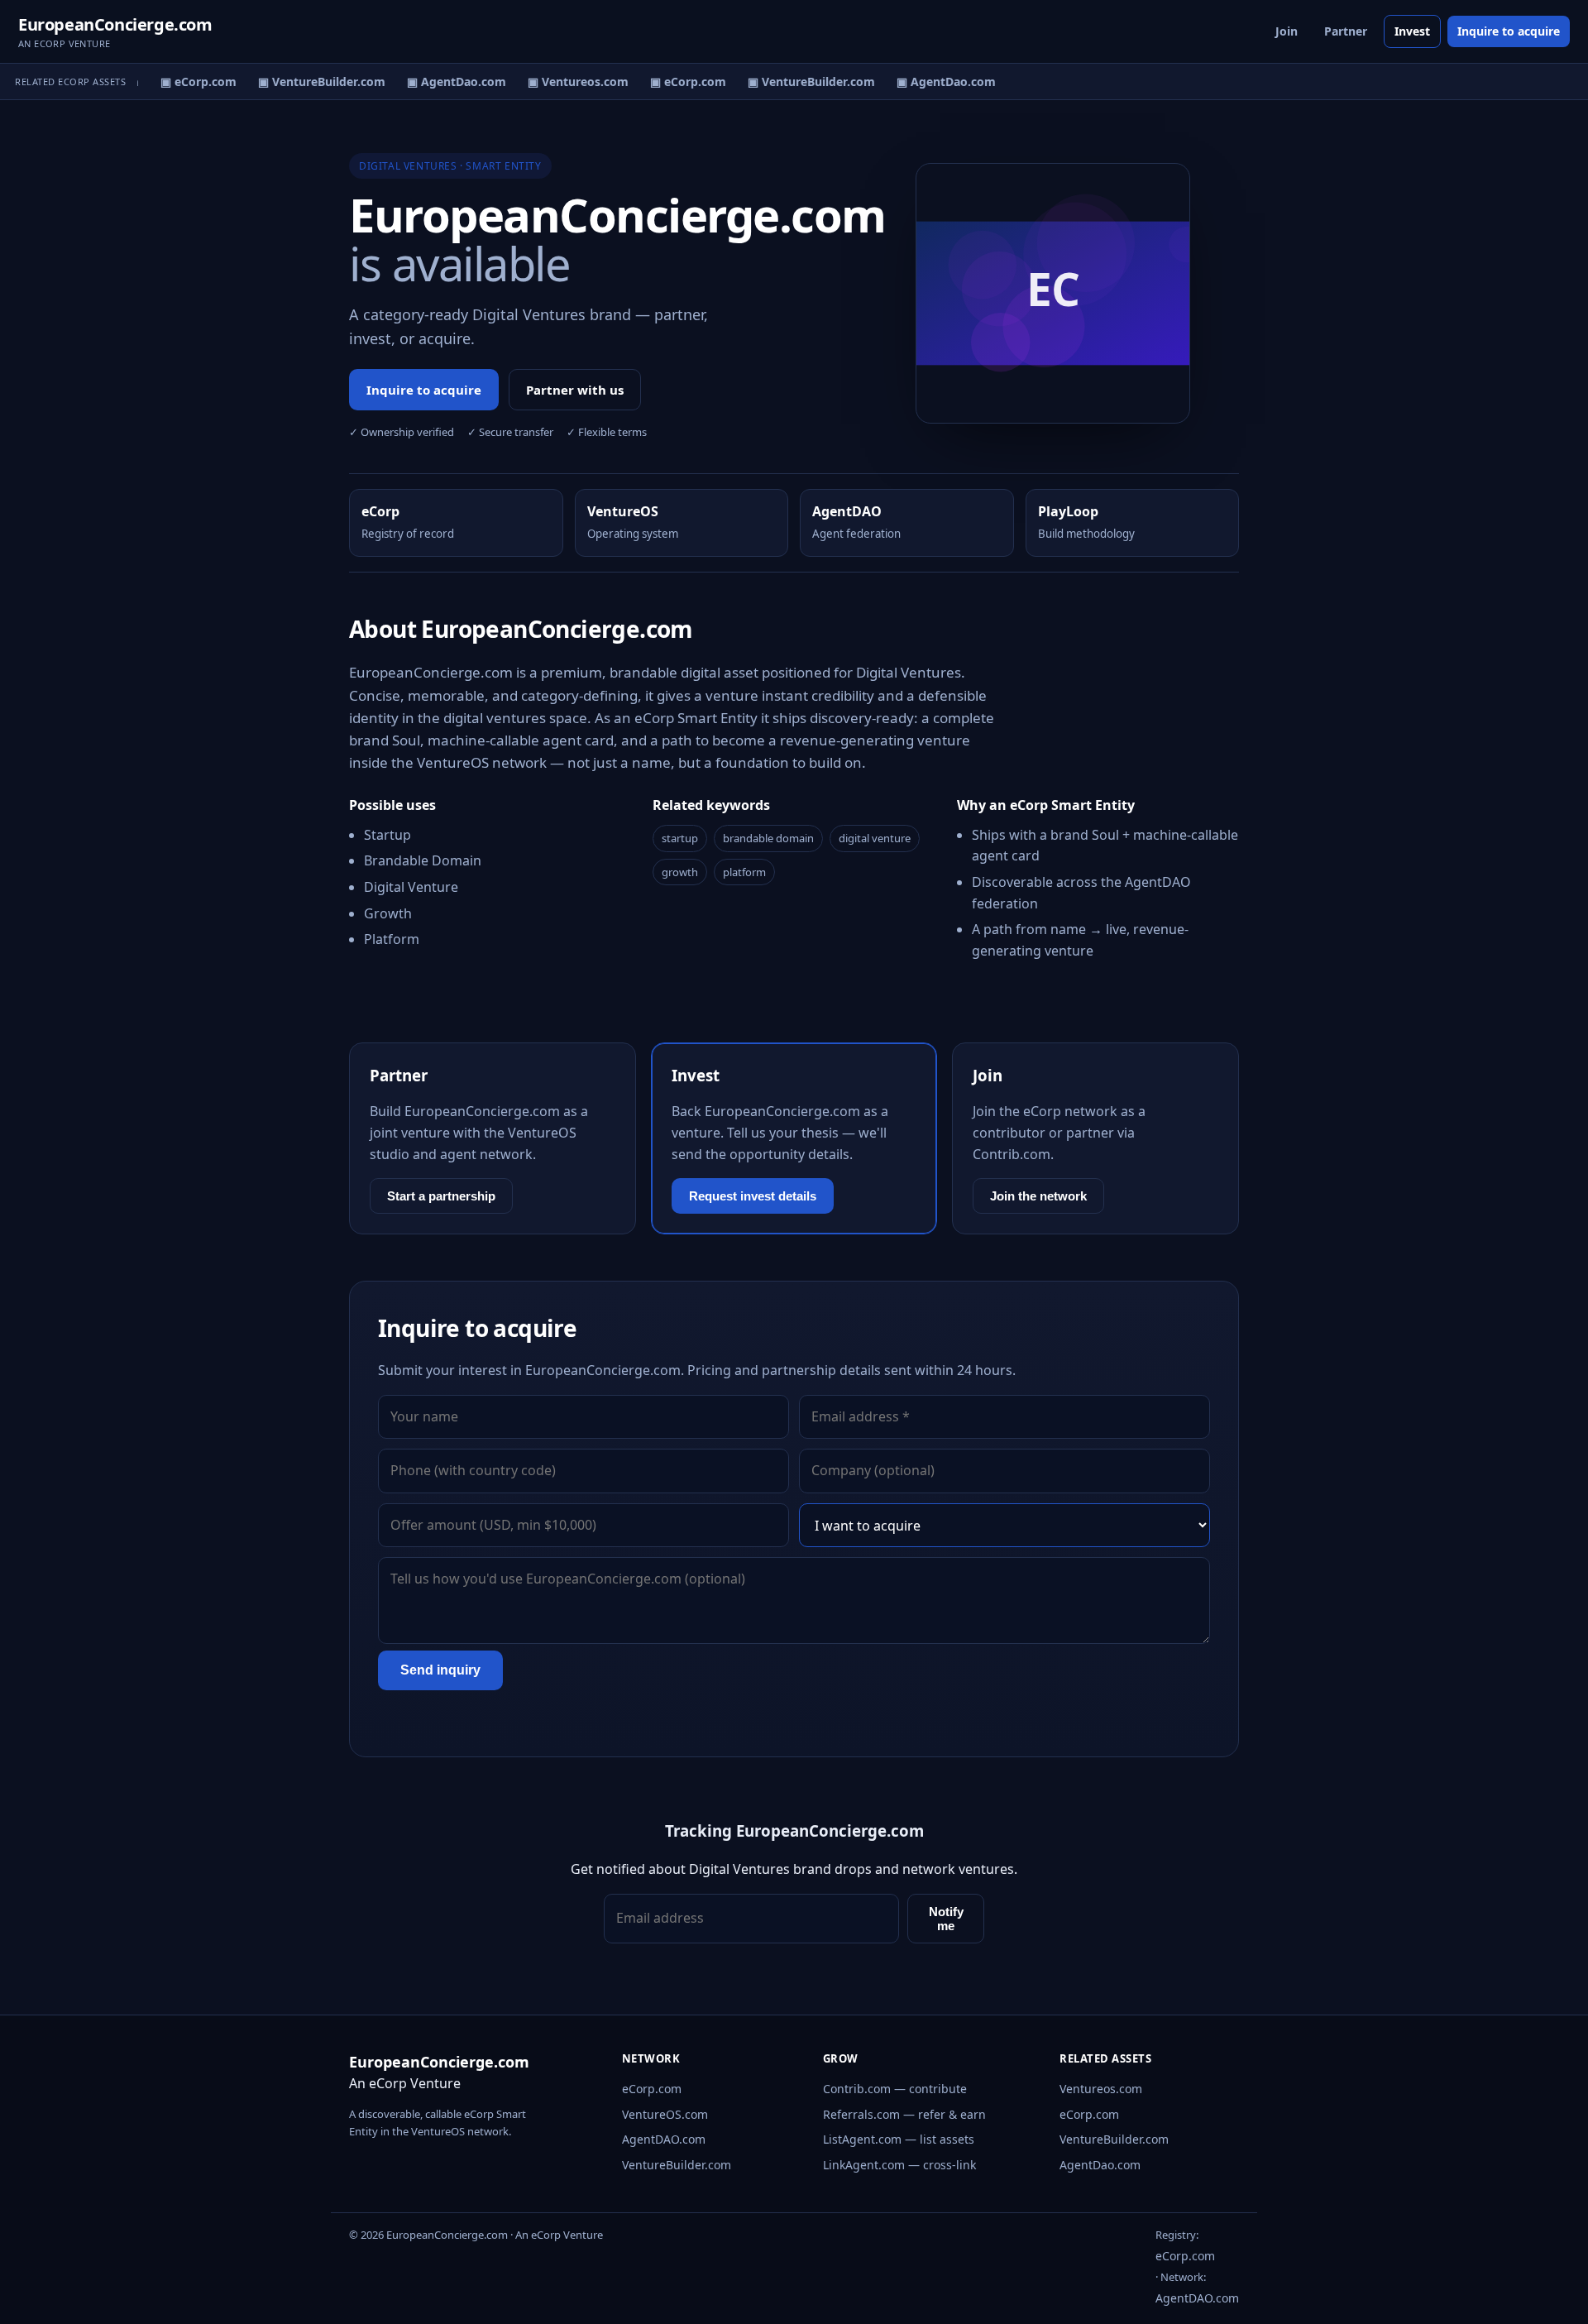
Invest (1412, 31)
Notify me (946, 1919)
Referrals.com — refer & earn (904, 2114)
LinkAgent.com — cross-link (899, 2165)
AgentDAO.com (664, 2139)
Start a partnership (441, 1196)
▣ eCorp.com (189, 81)
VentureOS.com (665, 2114)
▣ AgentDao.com (447, 81)
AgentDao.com (1100, 2165)
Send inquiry (440, 1670)
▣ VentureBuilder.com (313, 81)
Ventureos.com (1101, 2089)
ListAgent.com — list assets (899, 2139)
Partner (1346, 31)
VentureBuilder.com (677, 2165)
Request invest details (753, 1196)
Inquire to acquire (1509, 31)
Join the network (1038, 1196)
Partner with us (575, 390)
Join (1287, 31)
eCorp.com (652, 2089)
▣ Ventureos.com (569, 81)
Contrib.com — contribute (895, 2089)
